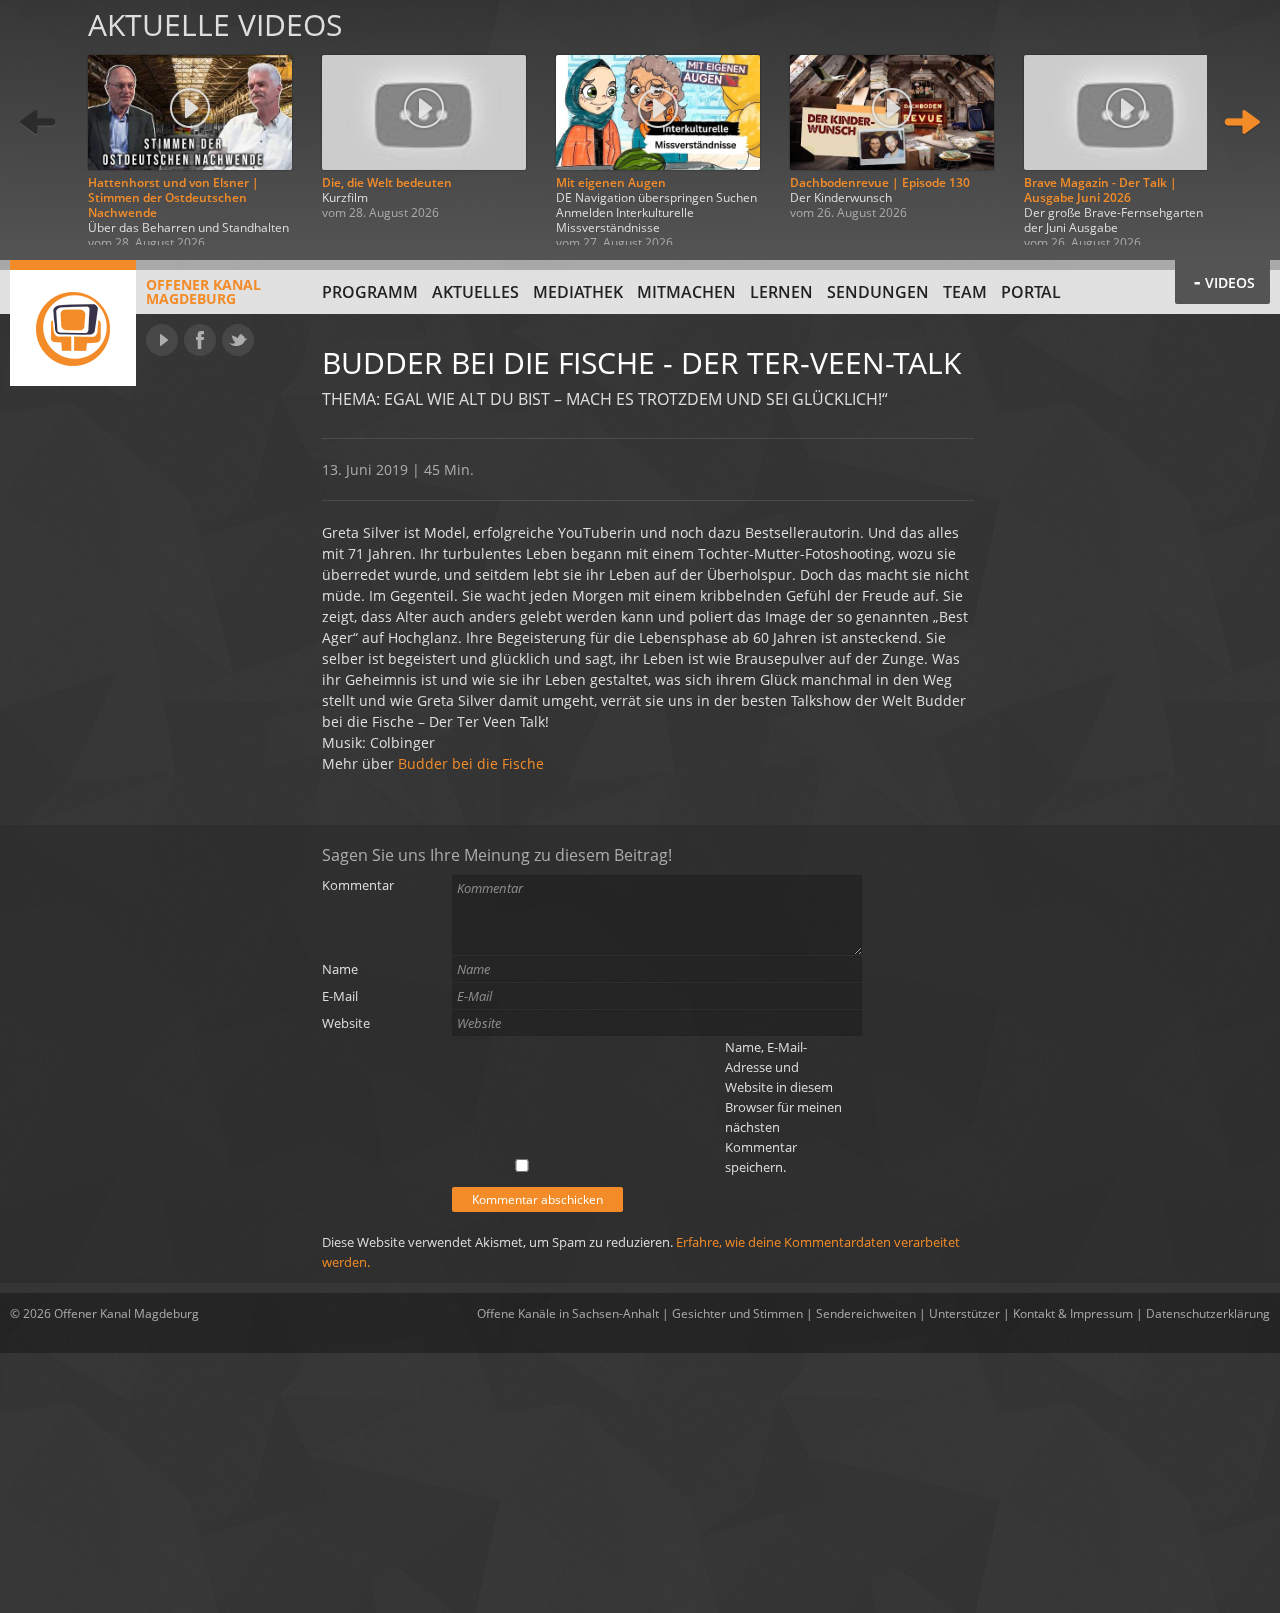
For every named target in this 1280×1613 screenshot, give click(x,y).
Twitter (238, 340)
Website (346, 1023)
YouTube (162, 340)
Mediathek (578, 292)
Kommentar (358, 885)
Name (340, 969)
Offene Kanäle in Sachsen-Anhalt (568, 1313)
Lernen (781, 292)
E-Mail (340, 996)
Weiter (1242, 122)
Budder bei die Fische (471, 763)
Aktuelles (475, 292)
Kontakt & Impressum (1073, 1313)
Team (965, 292)
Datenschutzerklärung (1208, 1313)
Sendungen (878, 292)
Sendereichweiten (866, 1313)
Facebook (200, 340)
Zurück (38, 122)
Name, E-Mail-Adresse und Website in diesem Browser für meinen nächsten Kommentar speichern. (783, 1107)
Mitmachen (686, 292)
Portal (1031, 292)
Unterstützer (964, 1313)
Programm (370, 292)
